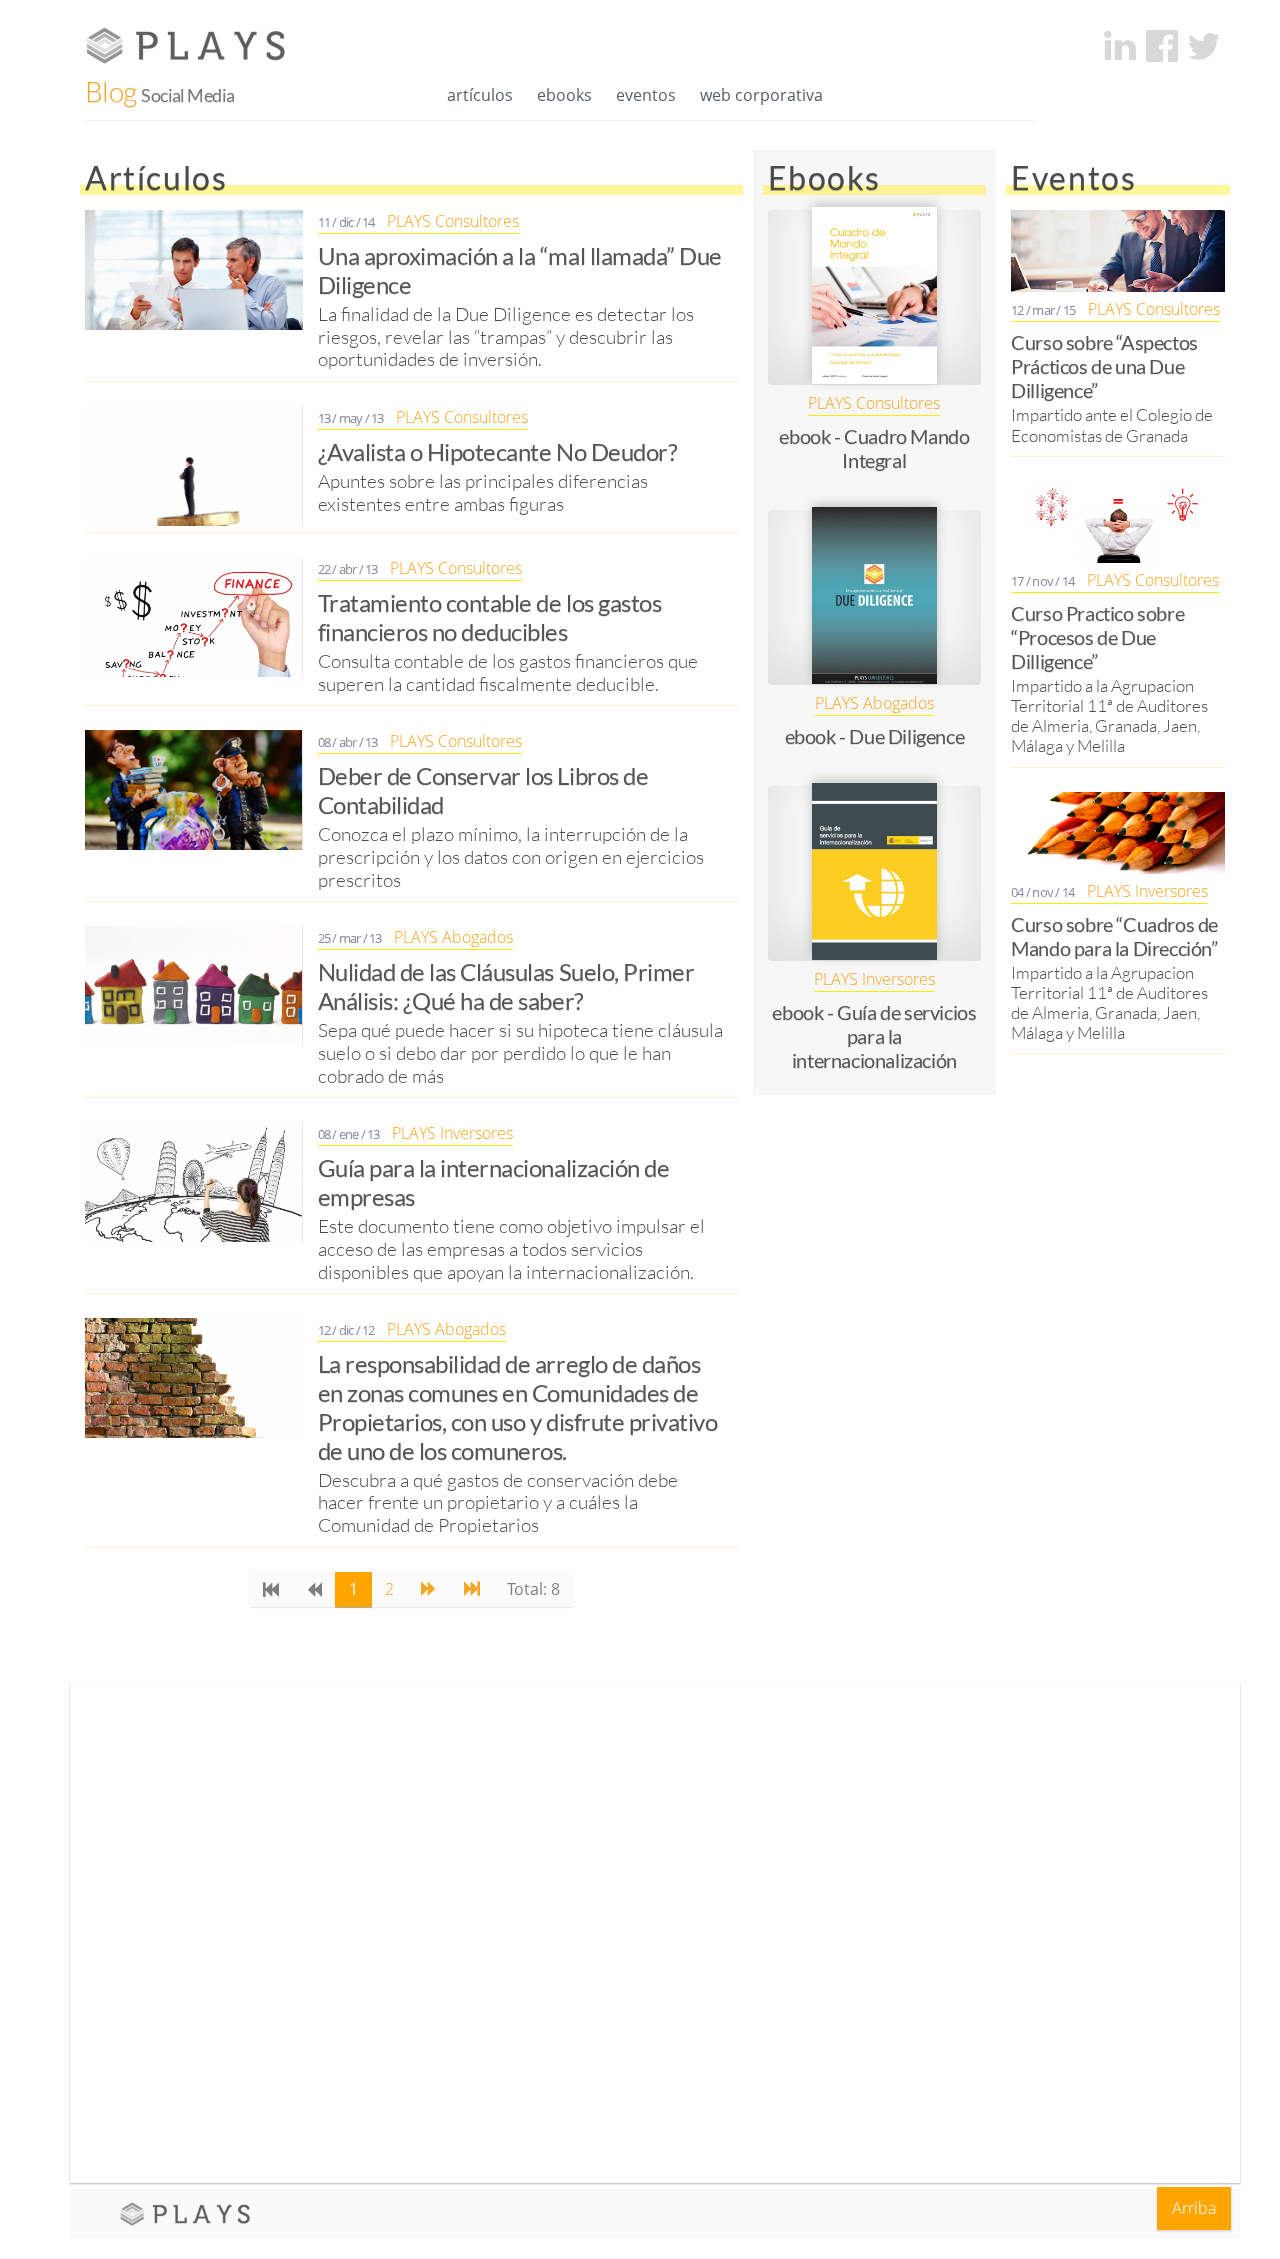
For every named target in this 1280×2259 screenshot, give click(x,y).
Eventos (646, 95)
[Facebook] (1162, 46)
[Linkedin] (1120, 46)
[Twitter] (1204, 46)
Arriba (1194, 2208)
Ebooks (564, 95)
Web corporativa (761, 95)
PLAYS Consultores (453, 221)
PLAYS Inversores (452, 1133)
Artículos (480, 95)
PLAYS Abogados (453, 937)
